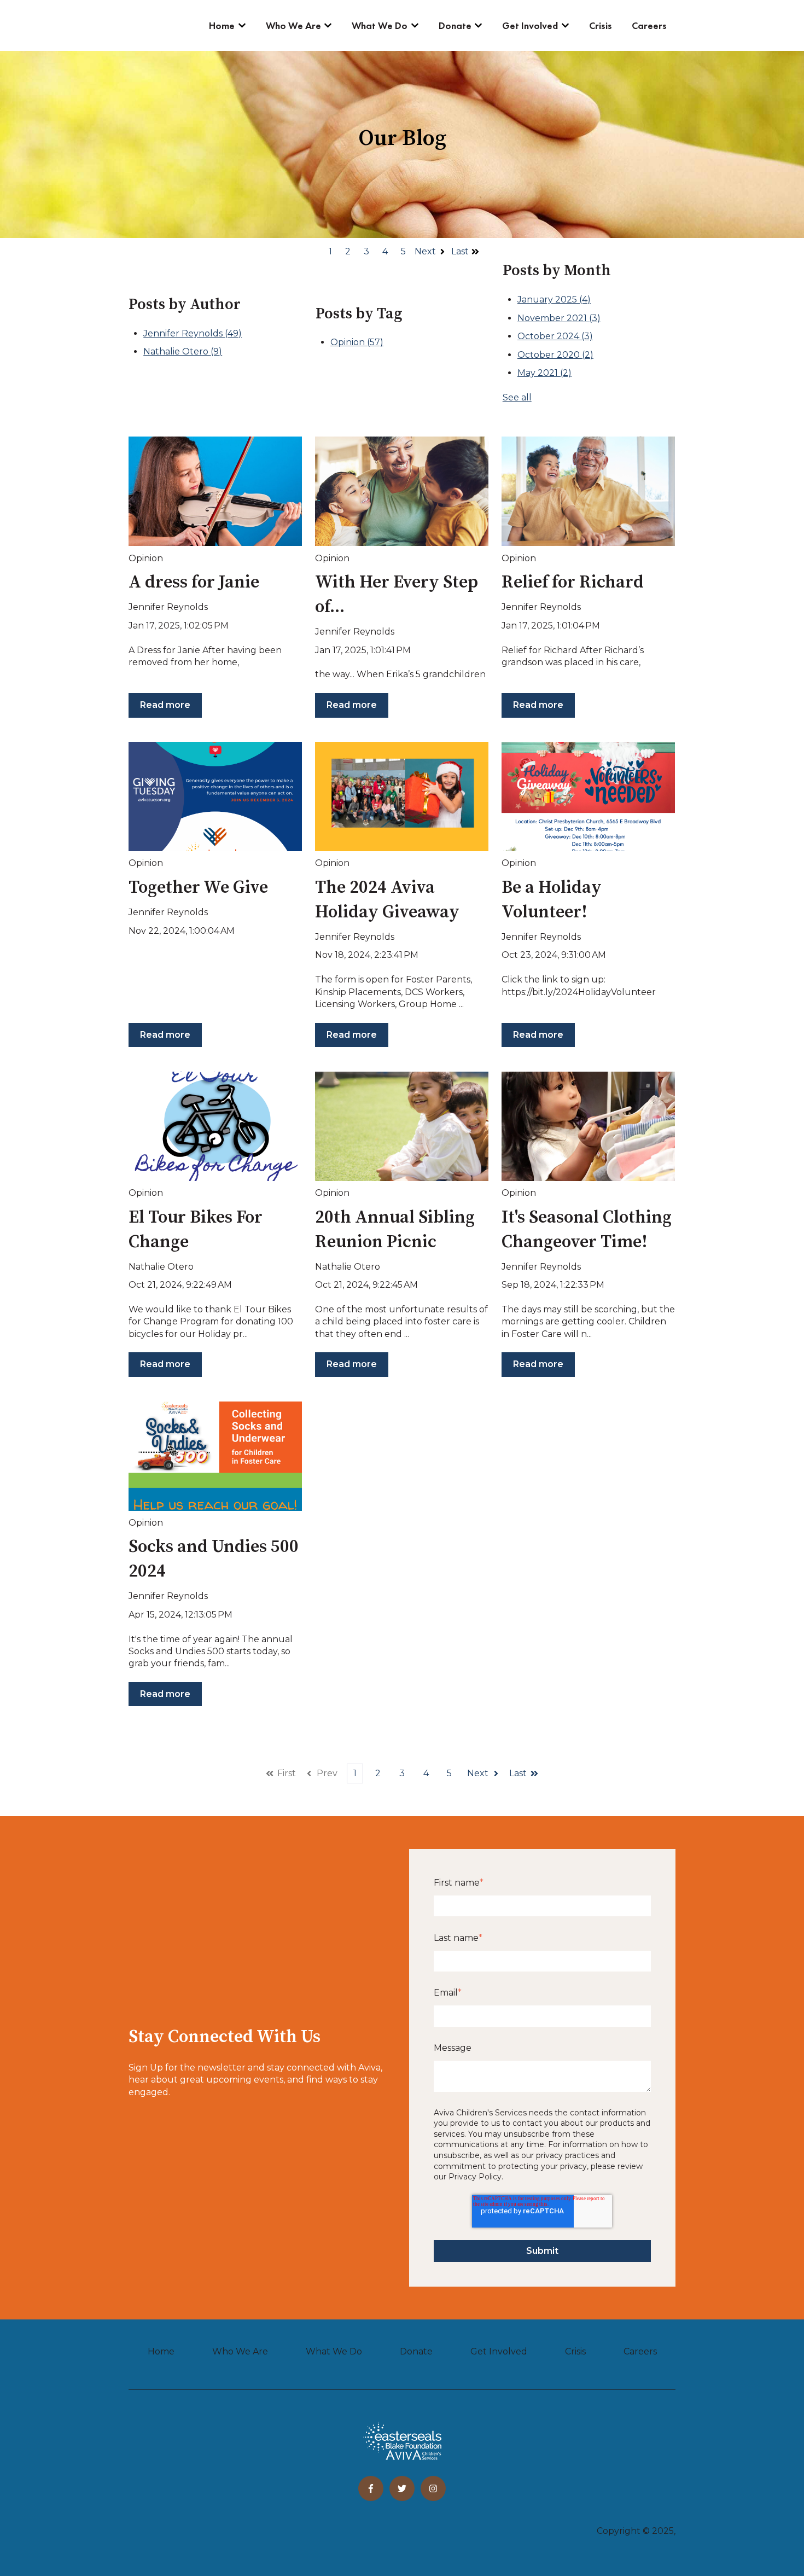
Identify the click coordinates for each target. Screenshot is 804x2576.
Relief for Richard (573, 583)
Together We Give (198, 888)
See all (517, 397)
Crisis (601, 25)
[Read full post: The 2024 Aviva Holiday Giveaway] (402, 796)
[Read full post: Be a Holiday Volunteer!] (588, 796)
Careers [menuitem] (640, 2351)
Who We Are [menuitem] (240, 2351)
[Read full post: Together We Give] (215, 796)
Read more (165, 705)
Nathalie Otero (183, 351)
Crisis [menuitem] (575, 2351)
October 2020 (555, 355)
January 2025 (554, 300)
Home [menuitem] (161, 2351)
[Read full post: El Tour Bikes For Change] (215, 1126)
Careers (649, 25)
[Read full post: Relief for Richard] (588, 491)
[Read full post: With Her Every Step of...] (402, 491)
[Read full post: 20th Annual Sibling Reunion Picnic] (402, 1126)
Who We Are (293, 25)
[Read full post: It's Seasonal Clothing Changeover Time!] (588, 1126)
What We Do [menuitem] (334, 2351)
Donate (455, 25)
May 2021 (544, 373)
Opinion (357, 342)
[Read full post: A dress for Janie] (215, 491)
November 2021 (559, 318)
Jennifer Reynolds (193, 333)
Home (222, 25)
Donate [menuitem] (416, 2351)
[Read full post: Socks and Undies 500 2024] (215, 1456)
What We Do (380, 25)
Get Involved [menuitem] (499, 2351)
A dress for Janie (194, 583)
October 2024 (555, 336)
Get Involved (530, 25)
